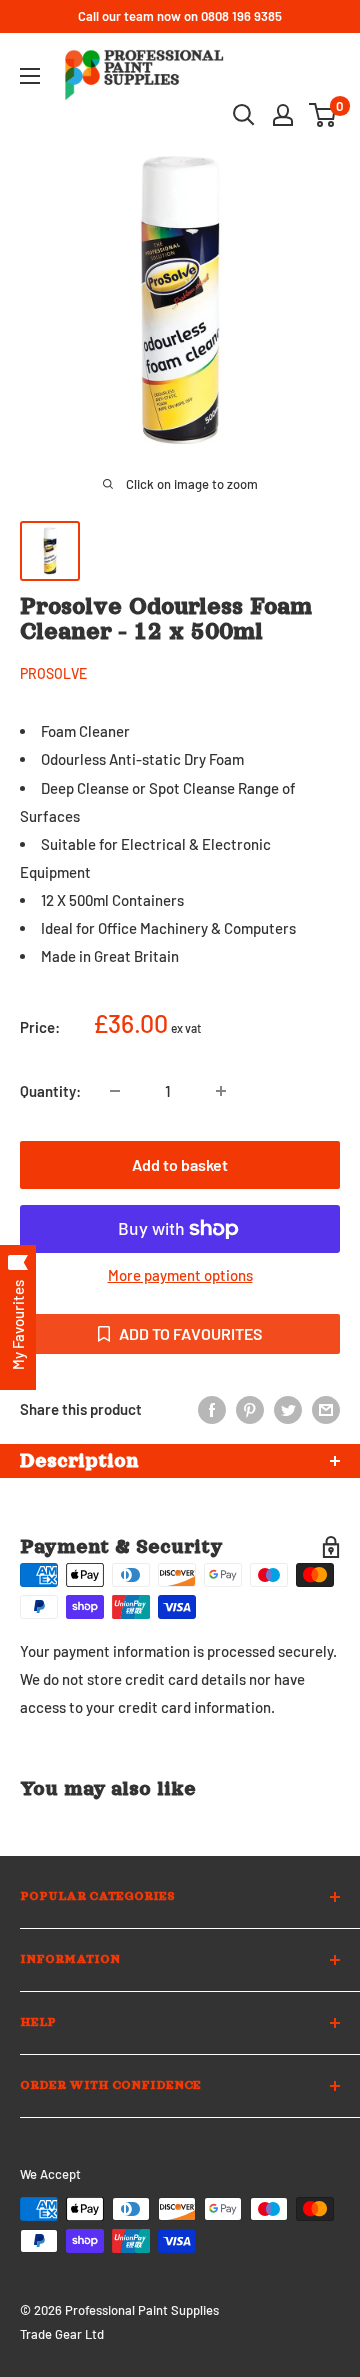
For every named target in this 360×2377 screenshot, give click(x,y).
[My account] (283, 115)
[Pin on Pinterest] (250, 1409)
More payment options (180, 1275)
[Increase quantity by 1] (221, 1091)
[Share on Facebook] (212, 1409)
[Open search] (244, 115)
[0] (323, 115)
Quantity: (50, 1091)
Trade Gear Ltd (62, 2334)
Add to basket (180, 1164)
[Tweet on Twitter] (288, 1409)
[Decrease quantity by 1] (115, 1091)
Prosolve (53, 673)
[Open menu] (30, 76)
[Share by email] (326, 1409)
